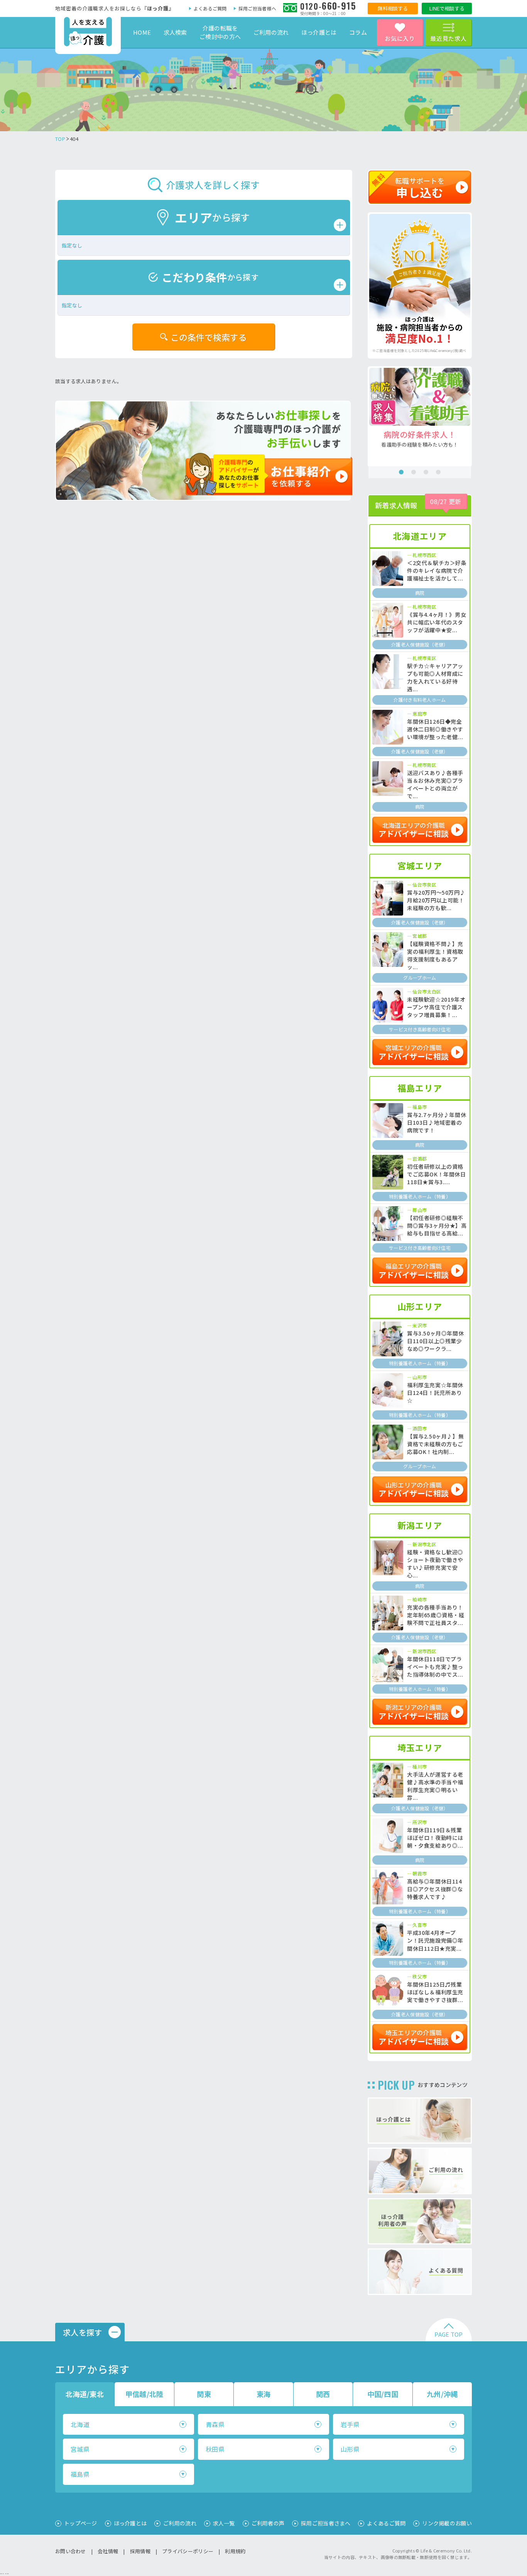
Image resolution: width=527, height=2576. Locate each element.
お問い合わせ (71, 2551)
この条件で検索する (209, 337)
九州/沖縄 (442, 2394)
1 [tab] (401, 472)
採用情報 (140, 2551)
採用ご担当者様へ (257, 8)
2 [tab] (414, 472)
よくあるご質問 (210, 8)
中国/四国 (383, 2394)
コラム (358, 32)
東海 (264, 2394)
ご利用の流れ (271, 32)
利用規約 (235, 2551)
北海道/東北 (85, 2394)
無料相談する (393, 8)
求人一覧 (224, 2523)
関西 (323, 2394)
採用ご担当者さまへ (326, 2523)
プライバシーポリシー (188, 2551)
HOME (142, 32)
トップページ (81, 2523)
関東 (204, 2394)
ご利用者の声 (268, 2523)
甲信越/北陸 (144, 2394)
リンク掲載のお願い (447, 2523)
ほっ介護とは (319, 32)
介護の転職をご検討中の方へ (220, 32)
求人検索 (175, 32)
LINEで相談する (447, 8)
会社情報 (108, 2551)
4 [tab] (438, 472)
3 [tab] (426, 472)
